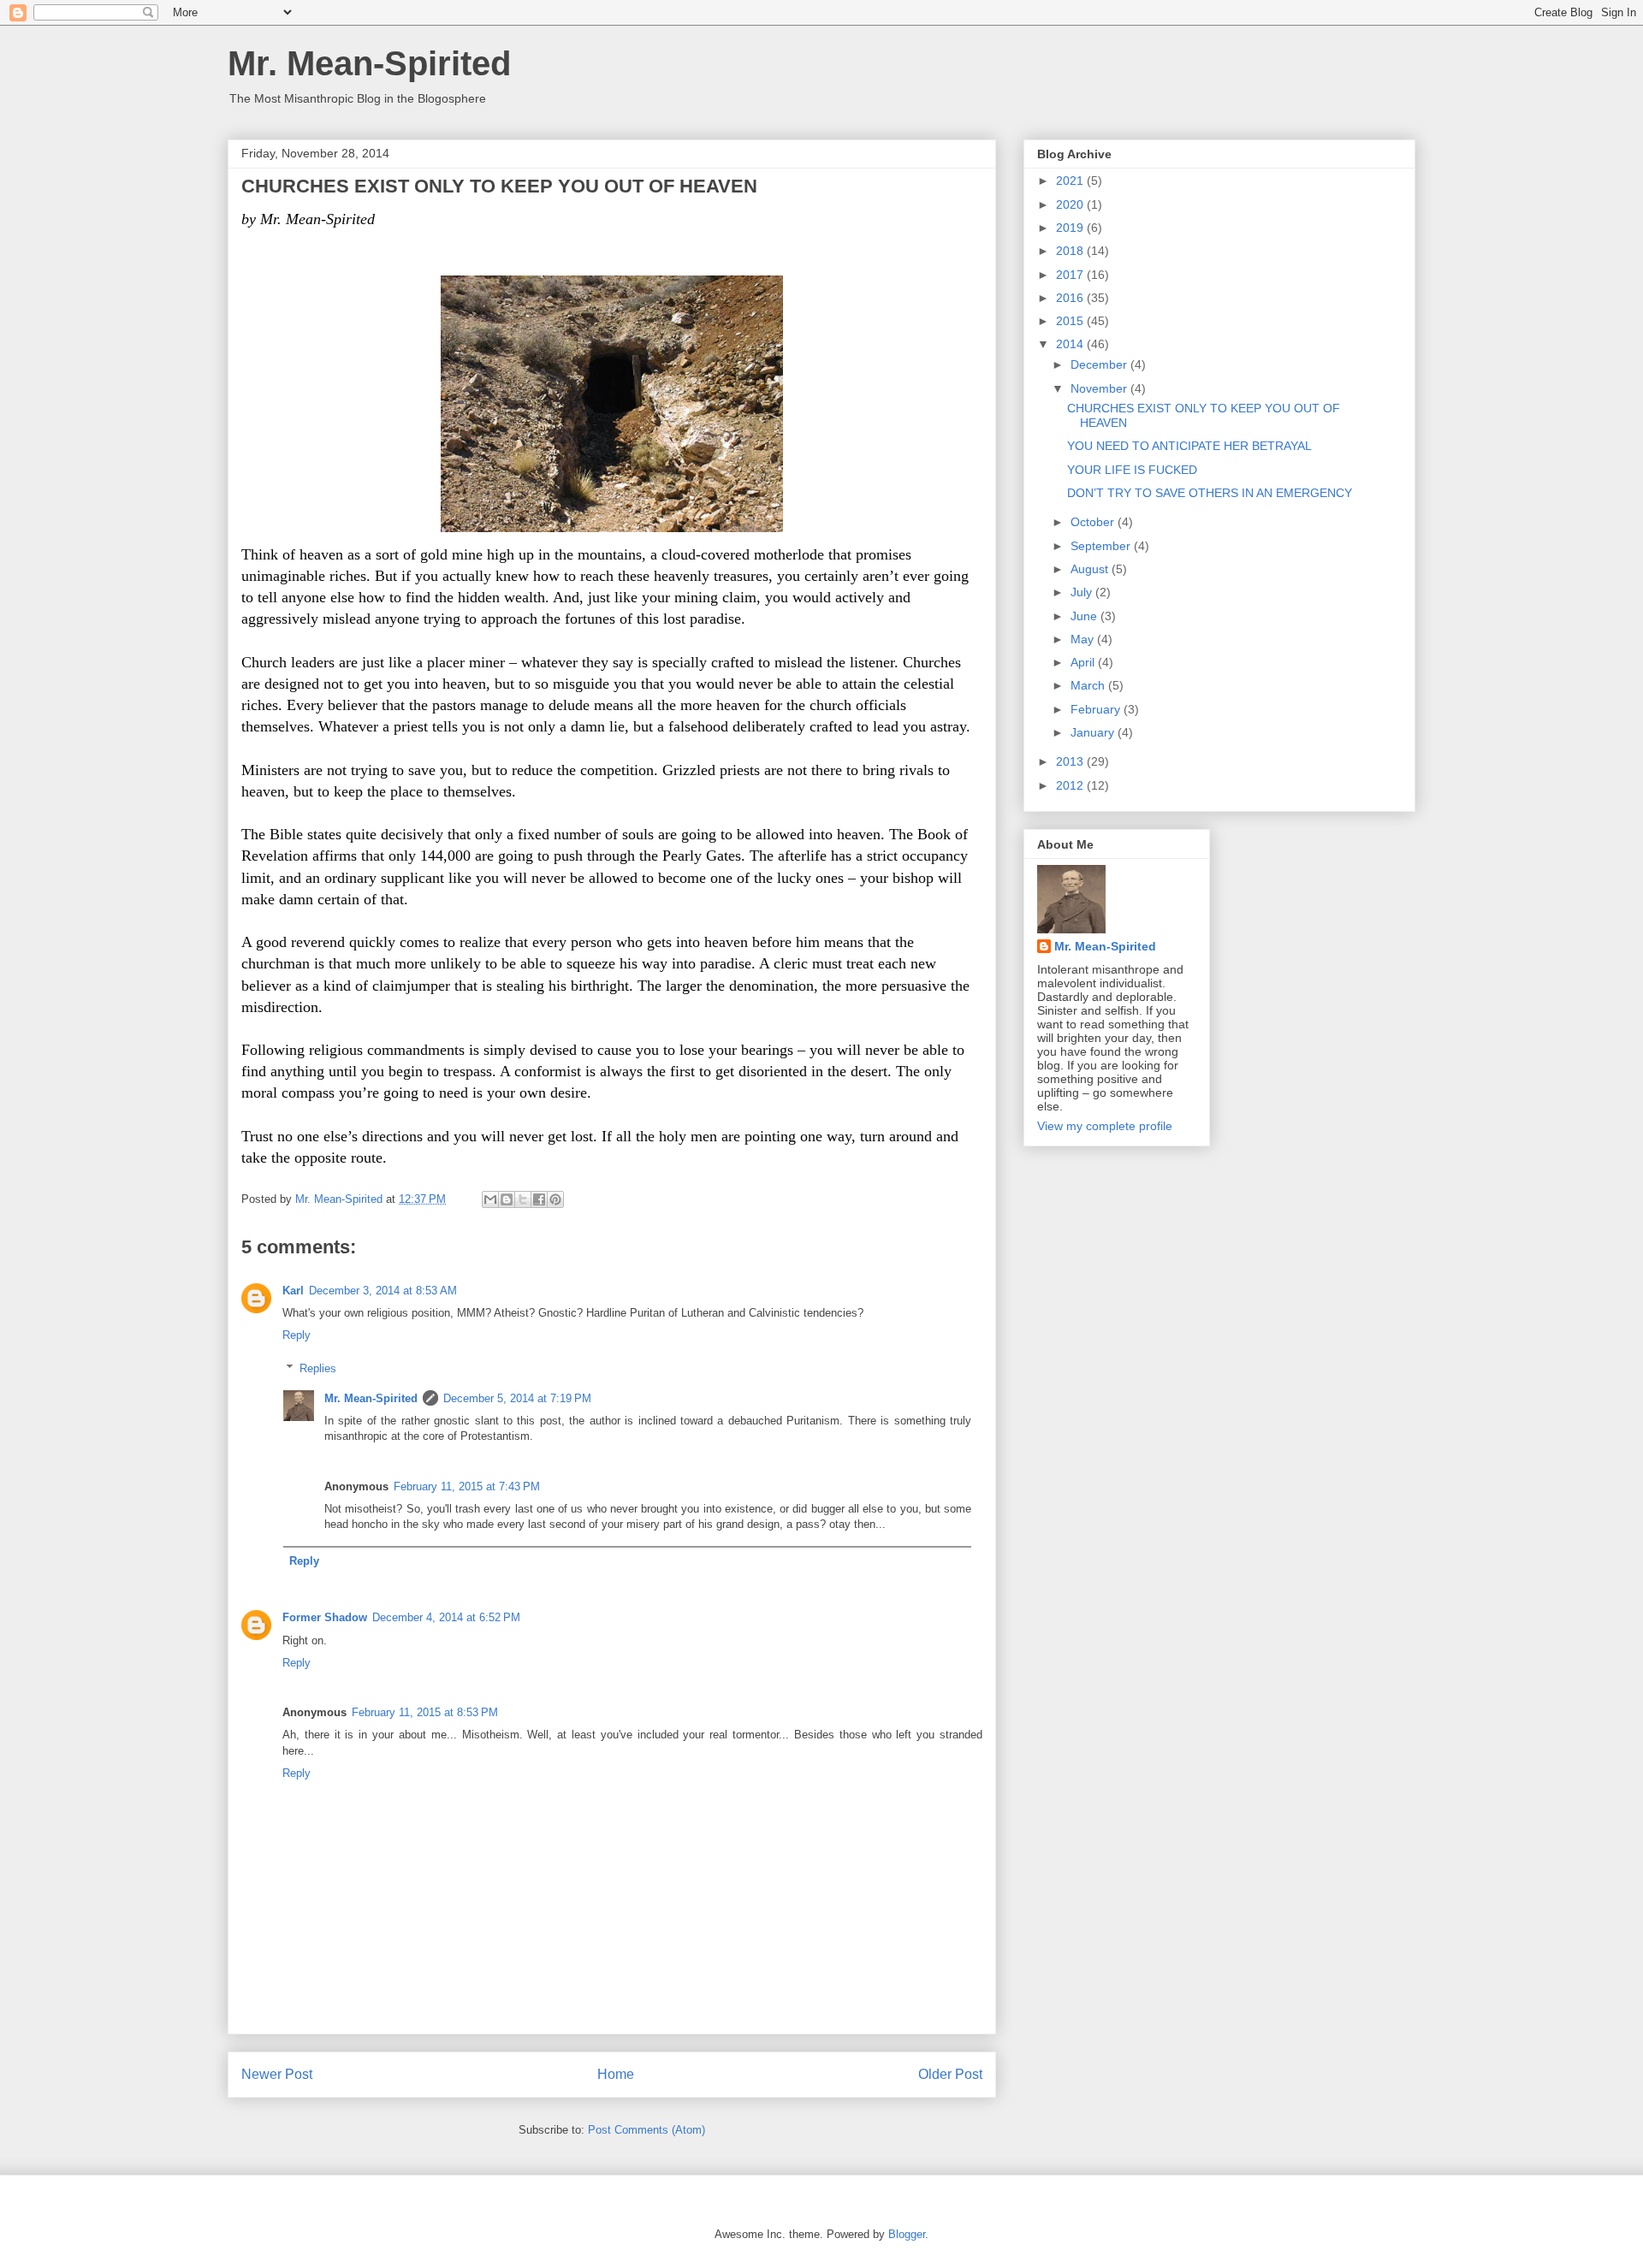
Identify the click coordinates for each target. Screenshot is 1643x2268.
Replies (318, 1368)
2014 (1071, 344)
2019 (1071, 228)
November (1100, 388)
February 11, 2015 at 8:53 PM (425, 1712)
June (1085, 616)
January (1094, 732)
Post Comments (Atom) (647, 2130)
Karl (293, 1291)
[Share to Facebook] (539, 1199)
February (1097, 709)
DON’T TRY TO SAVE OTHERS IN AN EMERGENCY (1210, 493)
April (1084, 662)
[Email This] (490, 1199)
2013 (1071, 761)
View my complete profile (1105, 1126)
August (1091, 569)
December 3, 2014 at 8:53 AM (383, 1291)
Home (616, 2074)
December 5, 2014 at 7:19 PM (517, 1398)
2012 (1071, 785)
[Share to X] (523, 1199)
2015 (1071, 321)
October (1094, 522)
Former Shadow (325, 1617)
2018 (1071, 251)
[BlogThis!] (507, 1199)
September (1102, 546)
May (1084, 639)
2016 (1071, 298)
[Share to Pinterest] (555, 1199)
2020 (1071, 204)
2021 (1071, 181)
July (1083, 592)
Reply (297, 1335)
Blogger (907, 2234)
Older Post (950, 2074)
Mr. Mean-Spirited (369, 63)
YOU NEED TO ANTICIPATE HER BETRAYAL (1189, 446)
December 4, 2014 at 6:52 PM (446, 1617)
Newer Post (277, 2074)
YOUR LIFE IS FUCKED (1132, 470)
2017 (1071, 275)
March (1089, 685)
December (1100, 364)
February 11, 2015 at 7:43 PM (467, 1486)
